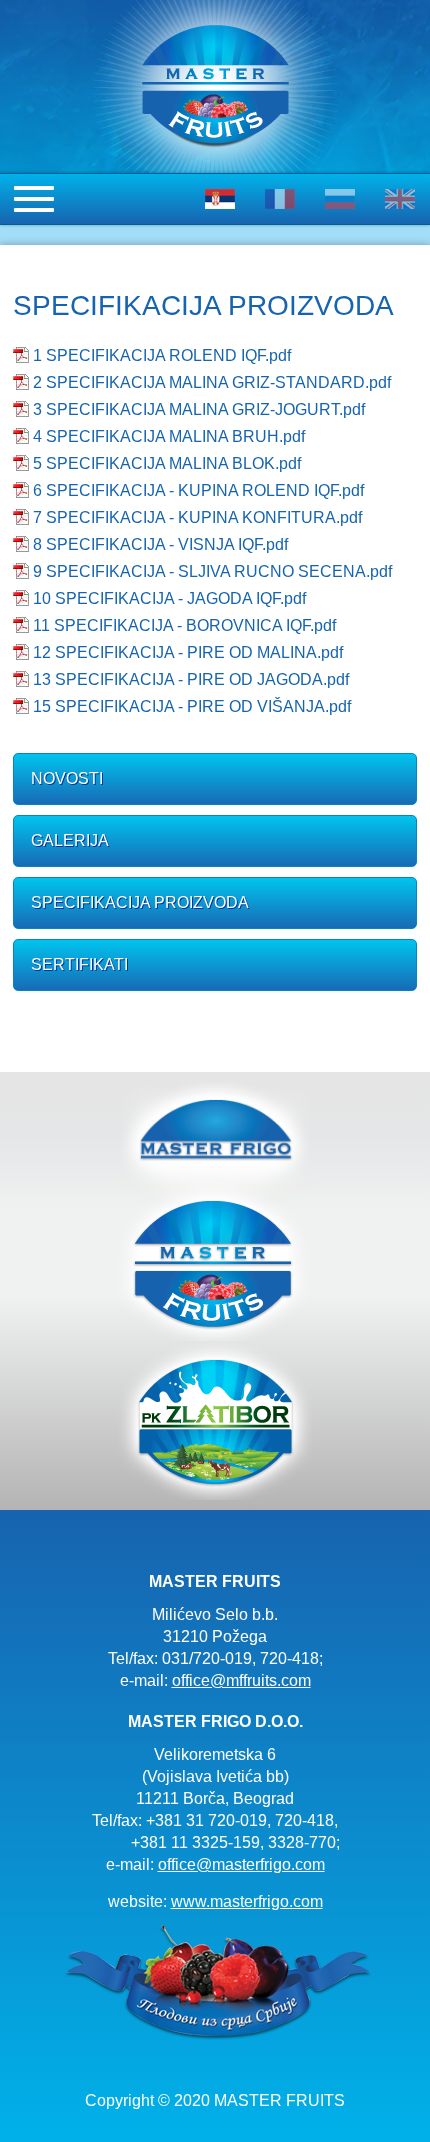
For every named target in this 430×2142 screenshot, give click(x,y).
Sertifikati (79, 964)
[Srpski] (220, 199)
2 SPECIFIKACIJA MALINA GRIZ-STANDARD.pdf (212, 382)
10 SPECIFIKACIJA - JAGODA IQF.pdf (169, 598)
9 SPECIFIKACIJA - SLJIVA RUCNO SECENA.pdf (212, 571)
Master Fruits (215, 1261)
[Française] (280, 199)
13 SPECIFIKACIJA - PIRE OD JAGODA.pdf (191, 679)
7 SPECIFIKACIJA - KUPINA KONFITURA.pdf (197, 517)
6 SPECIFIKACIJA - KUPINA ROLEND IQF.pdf (198, 490)
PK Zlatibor (215, 1420)
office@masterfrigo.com (241, 1864)
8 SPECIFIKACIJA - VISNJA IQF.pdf (160, 544)
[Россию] (340, 199)
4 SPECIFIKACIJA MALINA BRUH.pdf (169, 436)
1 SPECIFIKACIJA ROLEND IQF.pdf (162, 355)
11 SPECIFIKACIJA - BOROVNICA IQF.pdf (184, 625)
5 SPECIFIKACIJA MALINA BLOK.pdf (167, 463)
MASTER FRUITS (215, 11)
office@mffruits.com (241, 1680)
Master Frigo (215, 1132)
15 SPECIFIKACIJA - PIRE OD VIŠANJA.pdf (192, 706)
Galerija (70, 840)
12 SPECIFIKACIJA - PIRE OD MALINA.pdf (188, 652)
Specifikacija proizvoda (140, 902)
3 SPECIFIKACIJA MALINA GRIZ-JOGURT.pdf (199, 409)
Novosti (67, 778)
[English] (400, 199)
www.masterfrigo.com (247, 1901)
